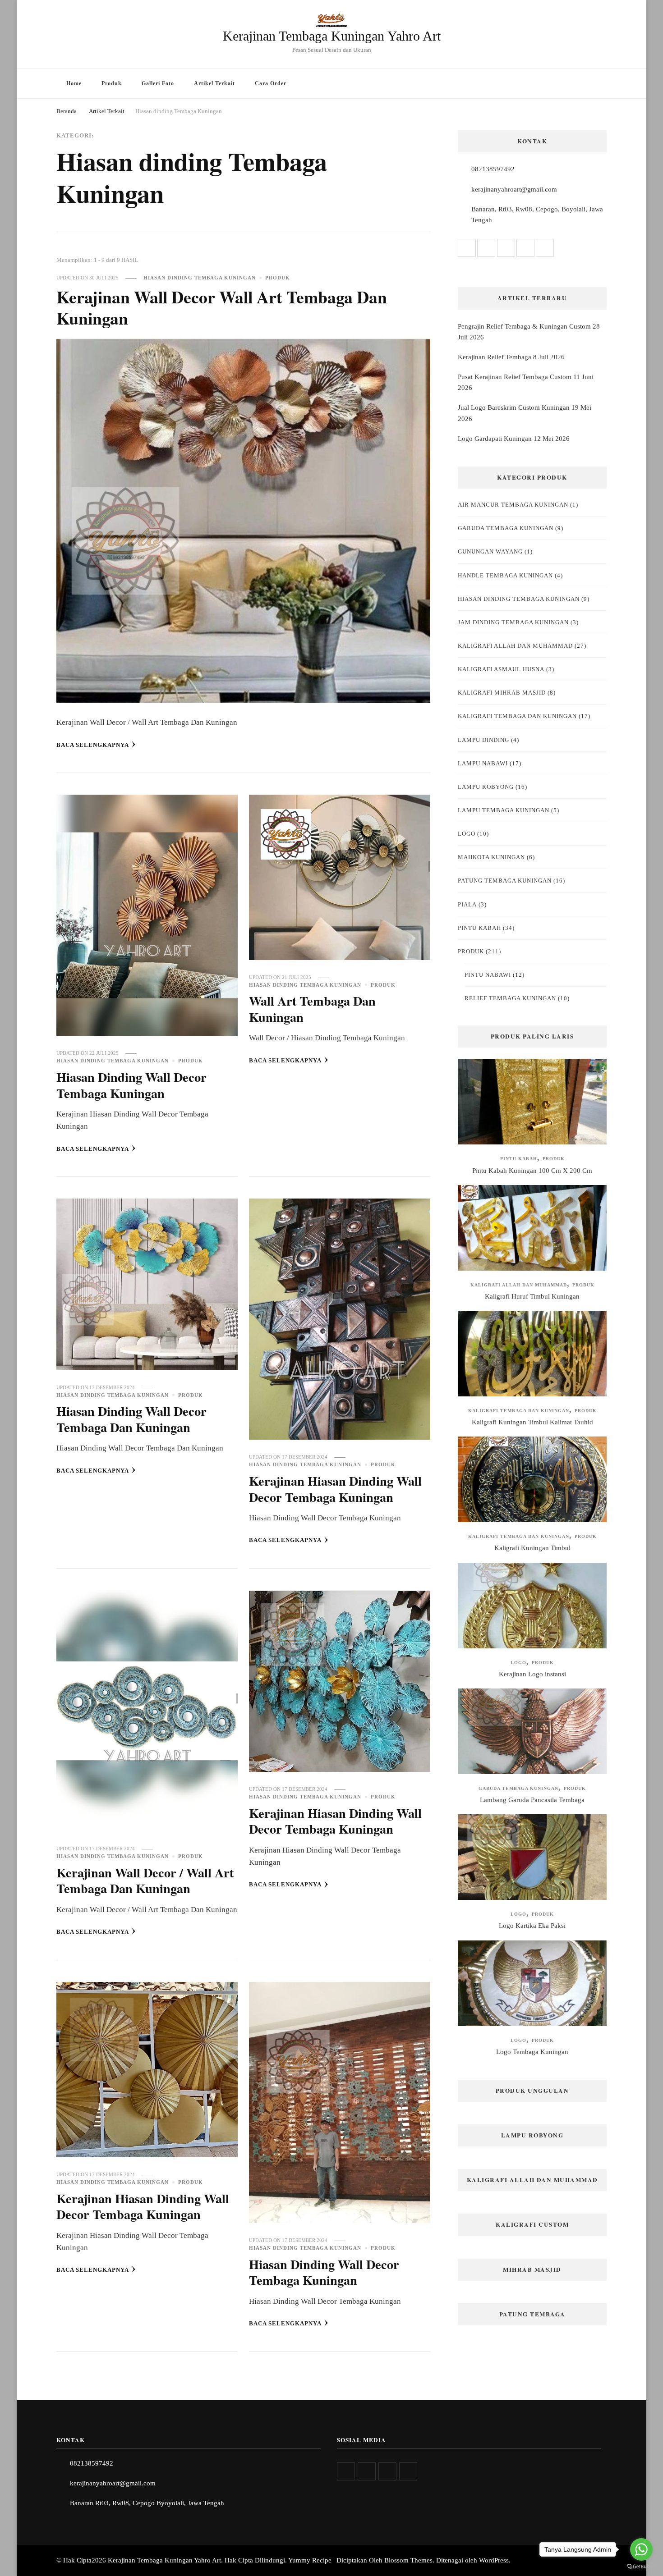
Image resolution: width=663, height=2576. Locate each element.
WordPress (494, 2560)
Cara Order (271, 83)
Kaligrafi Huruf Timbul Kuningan (532, 1296)
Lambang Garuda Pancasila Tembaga (532, 1800)
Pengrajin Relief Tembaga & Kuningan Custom (524, 326)
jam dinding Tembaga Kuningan (513, 622)
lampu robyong (486, 787)
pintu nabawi (488, 975)
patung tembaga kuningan (505, 881)
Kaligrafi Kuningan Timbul (532, 1548)
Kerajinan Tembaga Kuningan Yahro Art (332, 36)
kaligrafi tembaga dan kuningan (517, 716)
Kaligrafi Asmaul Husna (501, 669)
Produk (112, 83)
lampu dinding (483, 740)
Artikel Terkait (214, 83)
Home (74, 83)
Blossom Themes (408, 2560)
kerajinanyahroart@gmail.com (514, 189)
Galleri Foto (158, 83)
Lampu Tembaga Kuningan (504, 810)
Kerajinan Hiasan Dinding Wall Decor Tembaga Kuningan (335, 1489)
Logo (467, 834)
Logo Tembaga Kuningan (532, 2052)
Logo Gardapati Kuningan (495, 439)
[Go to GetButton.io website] (641, 2567)
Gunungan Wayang (490, 551)
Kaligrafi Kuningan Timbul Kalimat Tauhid (532, 1422)
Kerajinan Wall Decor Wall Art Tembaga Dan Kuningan (222, 307)
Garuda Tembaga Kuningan (506, 528)
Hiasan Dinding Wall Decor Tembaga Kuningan (131, 1085)
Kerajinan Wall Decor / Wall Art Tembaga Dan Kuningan (145, 1880)
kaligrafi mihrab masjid (502, 693)
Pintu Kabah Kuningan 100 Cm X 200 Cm (532, 1171)
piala (467, 904)
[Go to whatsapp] (641, 2549)
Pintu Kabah (479, 928)
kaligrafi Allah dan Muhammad (515, 646)
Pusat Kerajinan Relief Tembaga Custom (515, 377)
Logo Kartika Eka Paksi (532, 1926)
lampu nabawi (483, 763)
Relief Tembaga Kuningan (510, 998)
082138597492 (493, 169)
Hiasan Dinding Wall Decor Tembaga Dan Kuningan (131, 1419)
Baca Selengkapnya (93, 745)
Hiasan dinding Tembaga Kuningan (200, 278)
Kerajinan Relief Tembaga (495, 357)
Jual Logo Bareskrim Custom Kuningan (514, 407)
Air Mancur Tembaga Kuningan (513, 505)
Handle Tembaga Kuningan (505, 575)
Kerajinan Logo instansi (532, 1674)
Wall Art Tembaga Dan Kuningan (312, 1009)
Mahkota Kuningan (491, 857)
